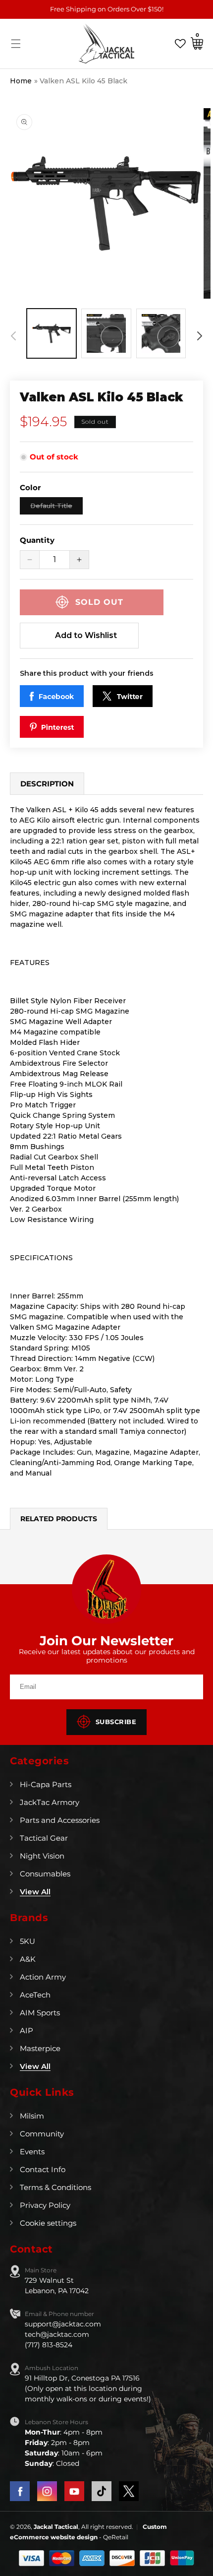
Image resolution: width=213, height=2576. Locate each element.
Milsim (32, 2116)
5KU (27, 1941)
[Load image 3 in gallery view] (161, 333)
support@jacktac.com (63, 2324)
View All (35, 1892)
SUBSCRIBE (116, 1722)
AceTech (35, 1995)
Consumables (45, 1874)
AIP (27, 2030)
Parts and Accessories (60, 1820)
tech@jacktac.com (57, 2334)
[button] (16, 44)
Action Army (43, 1977)
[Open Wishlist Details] (180, 43)
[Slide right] (200, 336)
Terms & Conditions (55, 2187)
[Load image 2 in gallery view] (106, 333)
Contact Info (43, 2169)
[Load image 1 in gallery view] (52, 333)
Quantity (37, 540)
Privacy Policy (45, 2205)
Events (32, 2152)
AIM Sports (40, 2013)
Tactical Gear (44, 1838)
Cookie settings (48, 2223)
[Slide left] (13, 336)
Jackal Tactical (56, 2527)
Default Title (56, 508)
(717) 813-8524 (49, 2345)
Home (21, 81)
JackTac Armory (50, 1802)
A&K (28, 1959)
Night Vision (42, 1856)
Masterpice (40, 2048)
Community (42, 2134)
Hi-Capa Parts (46, 1784)
